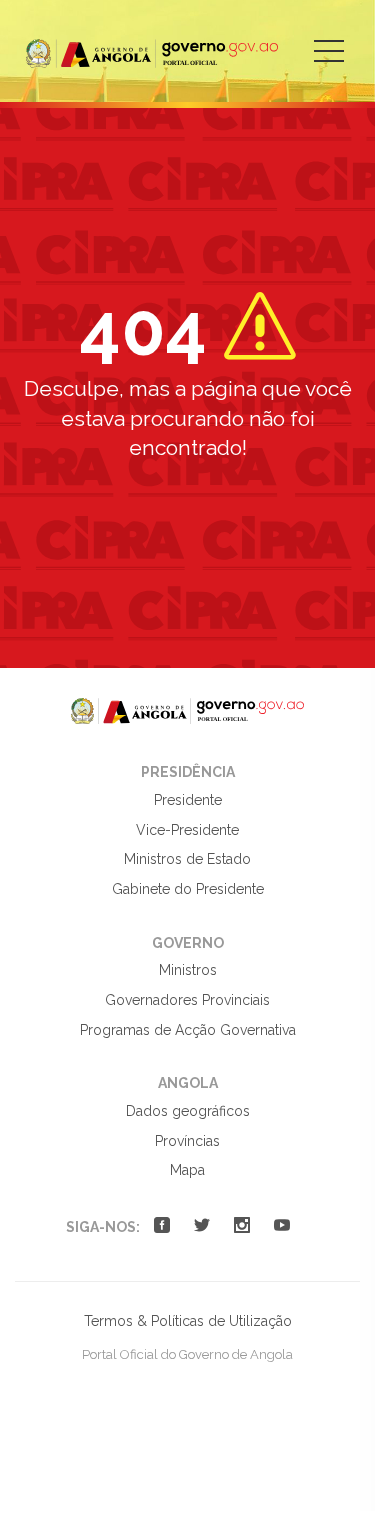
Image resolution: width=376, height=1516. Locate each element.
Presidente (188, 800)
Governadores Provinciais (187, 1000)
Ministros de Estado (187, 859)
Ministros (188, 970)
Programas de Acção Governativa (188, 1030)
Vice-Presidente (187, 830)
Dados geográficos (188, 1111)
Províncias (187, 1141)
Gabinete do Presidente (188, 889)
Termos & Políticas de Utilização (188, 1321)
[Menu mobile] (329, 65)
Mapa (187, 1170)
